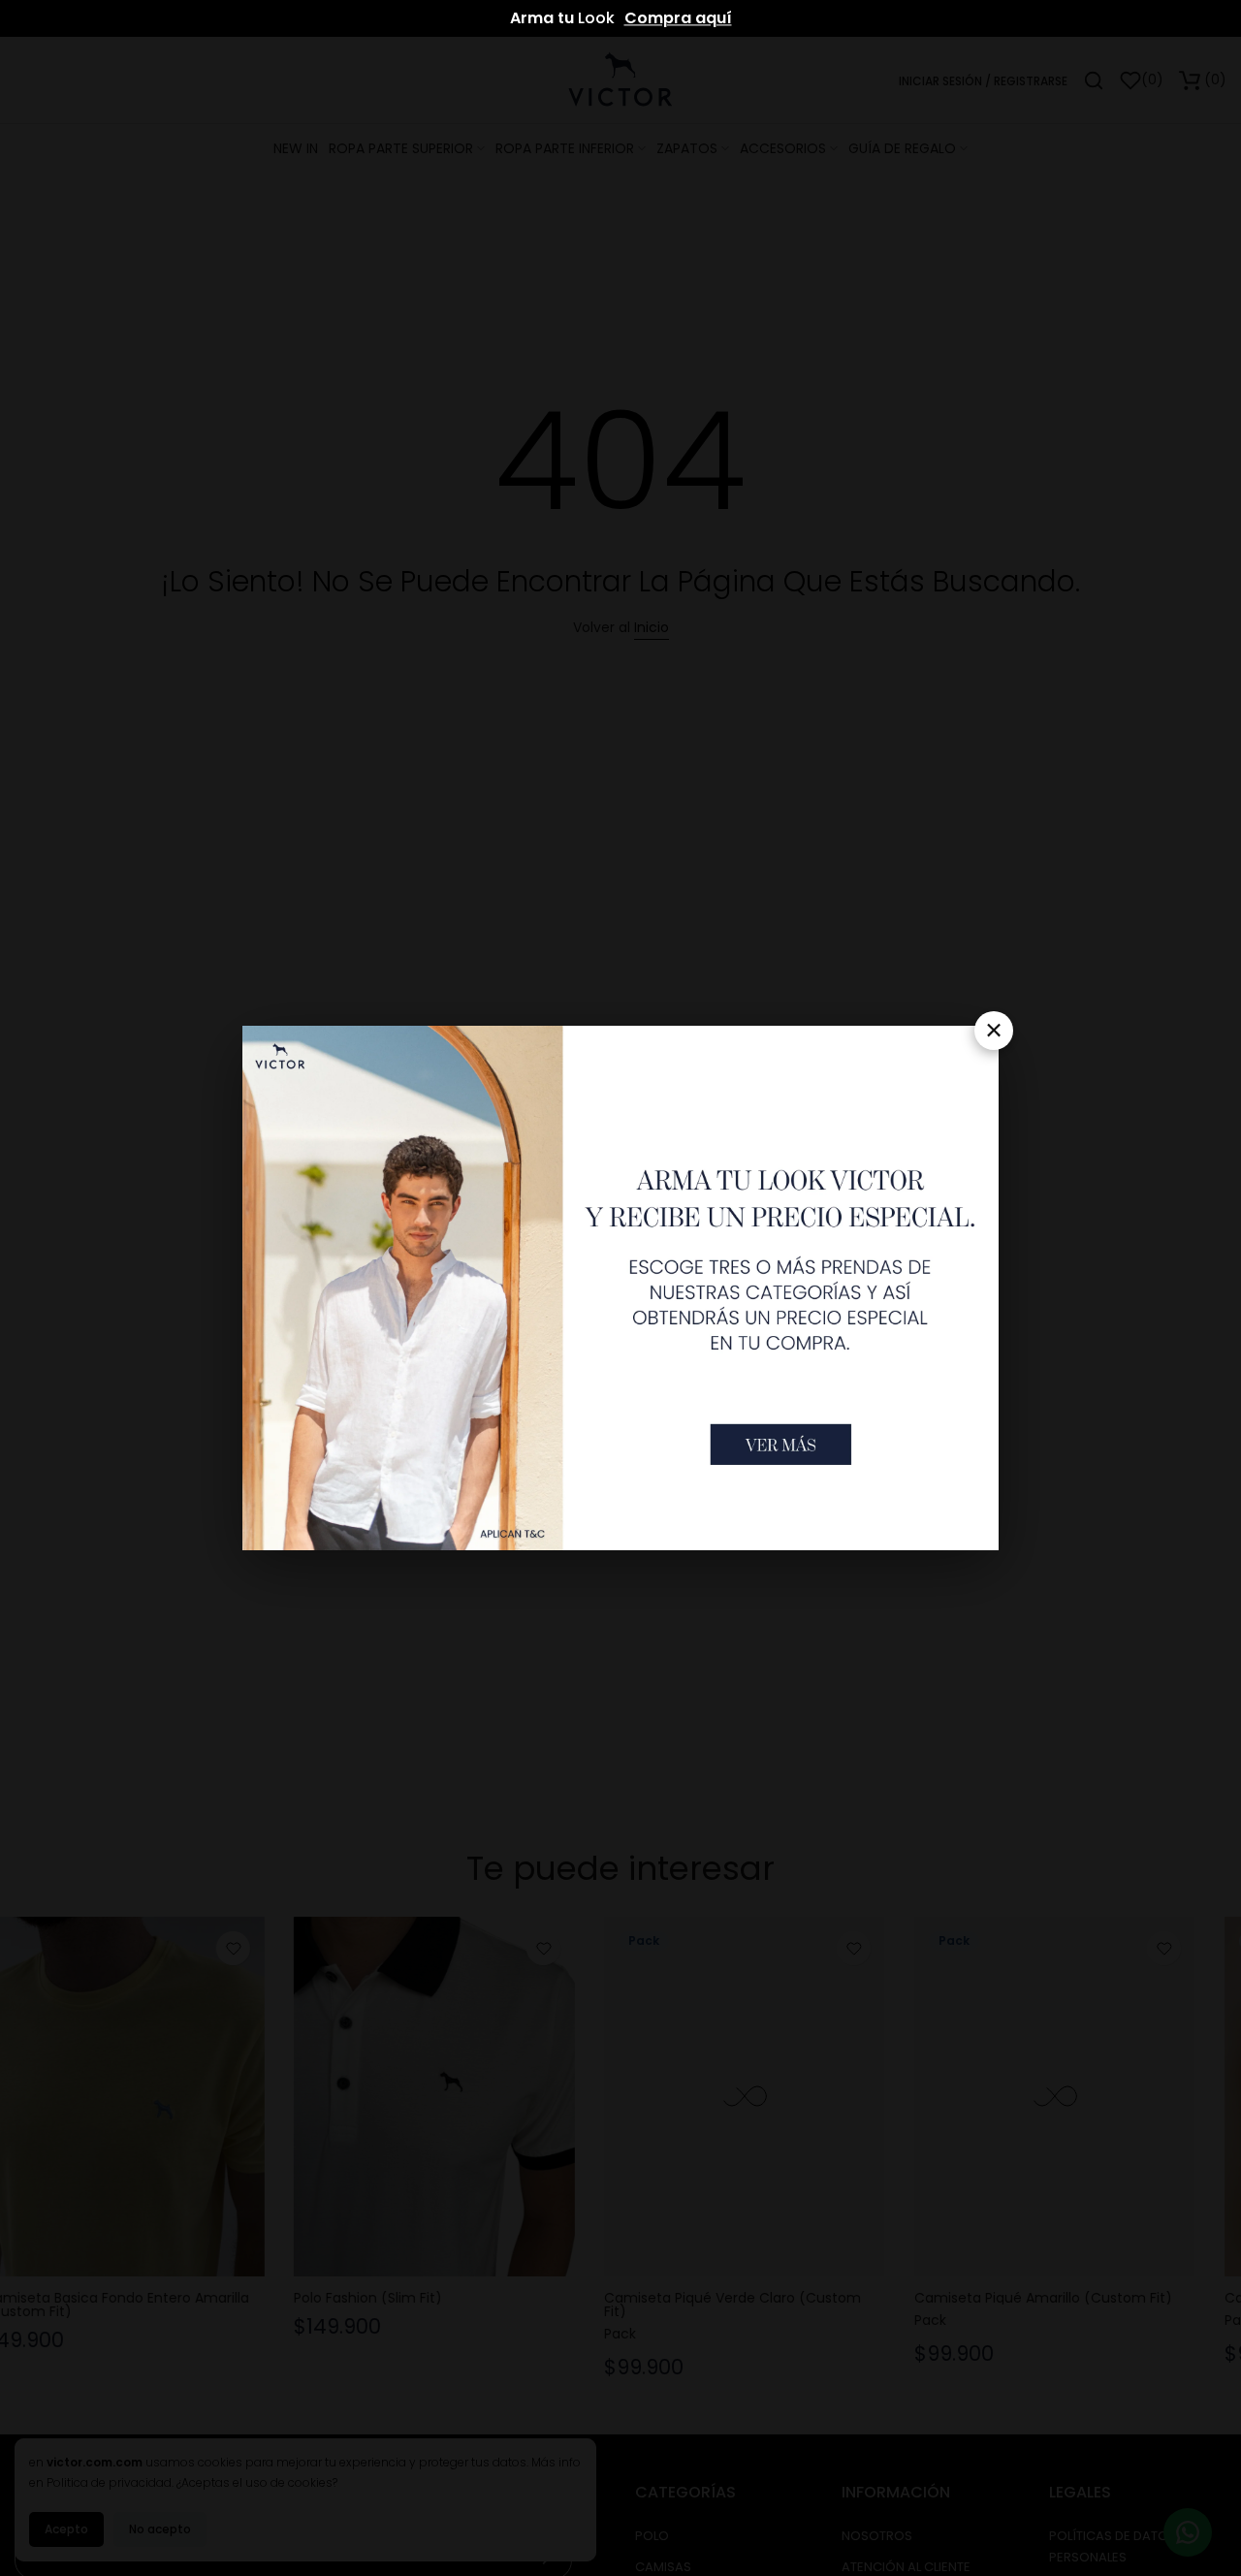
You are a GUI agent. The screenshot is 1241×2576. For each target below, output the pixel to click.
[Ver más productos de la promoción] (781, 1445)
